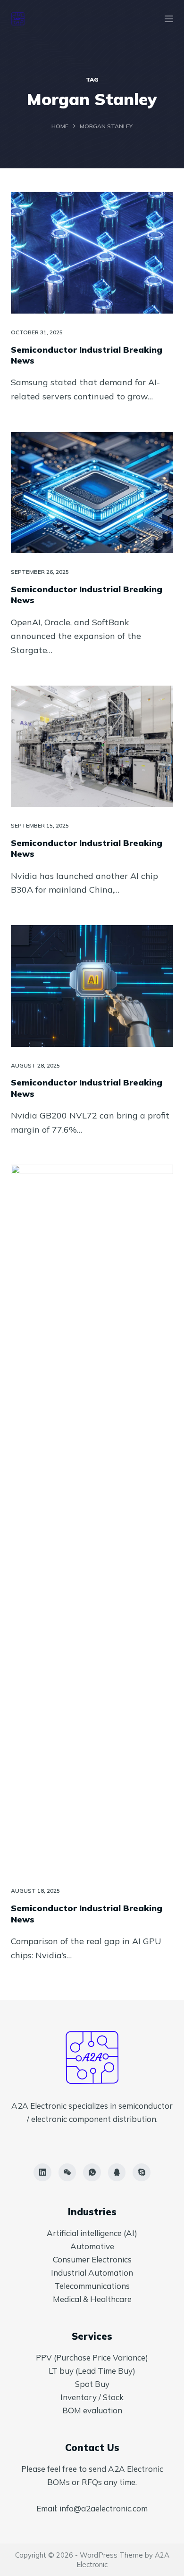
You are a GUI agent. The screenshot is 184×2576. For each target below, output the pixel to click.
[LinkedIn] (42, 2172)
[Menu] (169, 19)
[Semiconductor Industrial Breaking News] (92, 253)
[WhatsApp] (92, 2172)
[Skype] (142, 2172)
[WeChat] (67, 2172)
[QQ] (117, 2172)
